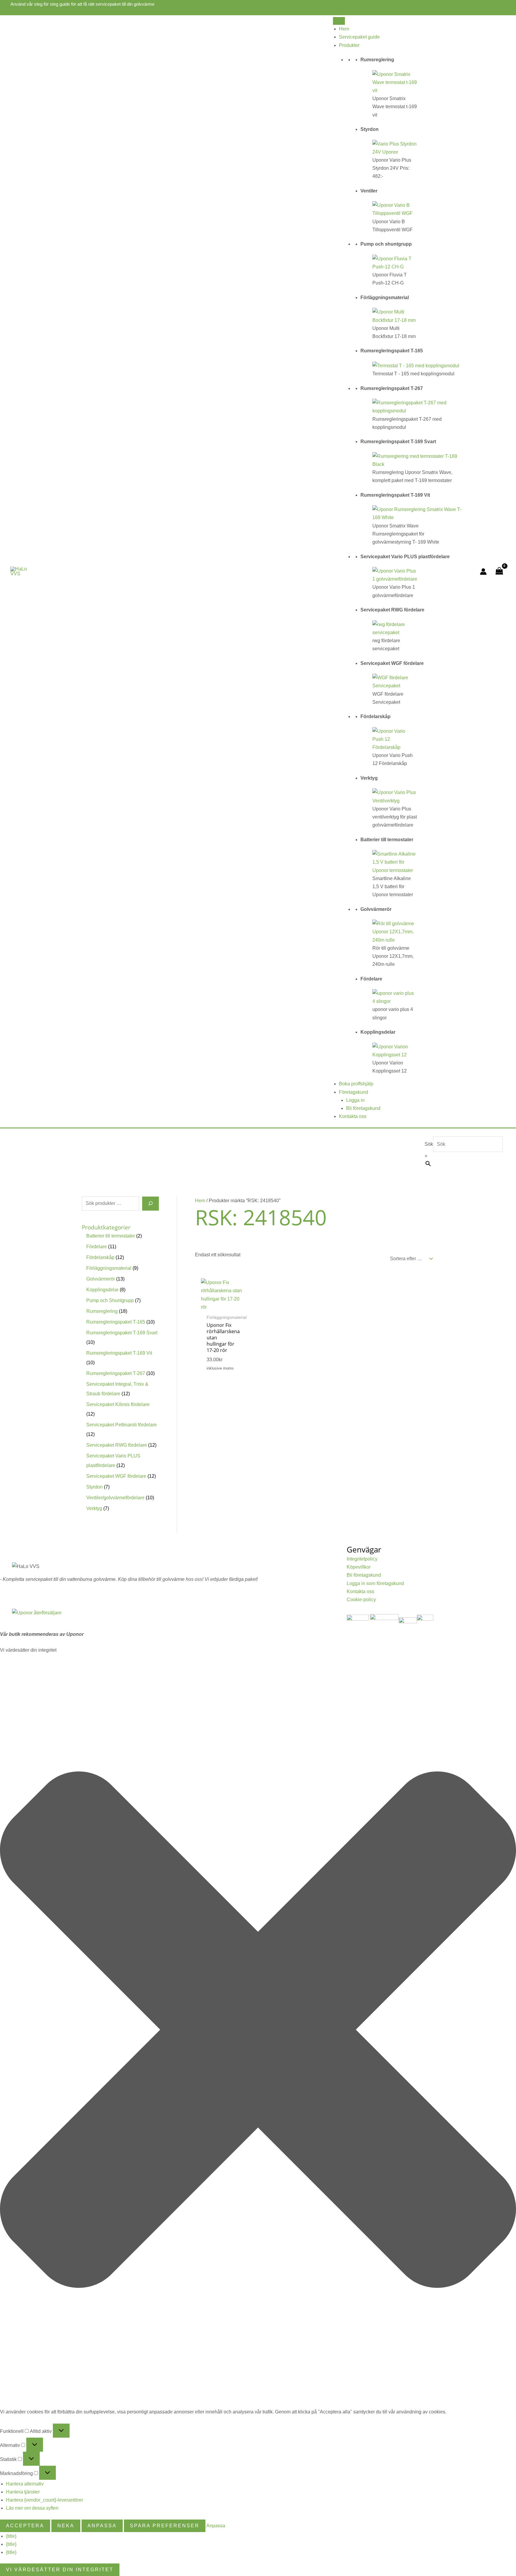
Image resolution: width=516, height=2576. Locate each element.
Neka (66, 2526)
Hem (344, 29)
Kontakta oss (353, 1116)
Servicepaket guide (359, 37)
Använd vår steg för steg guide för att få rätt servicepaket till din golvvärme (82, 4)
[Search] (150, 1203)
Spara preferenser (165, 2526)
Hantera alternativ (25, 2484)
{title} (11, 2536)
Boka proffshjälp (356, 1084)
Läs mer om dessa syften (32, 2508)
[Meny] (339, 21)
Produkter (349, 45)
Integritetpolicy (362, 1559)
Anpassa (102, 2526)
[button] (258, 2031)
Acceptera (25, 2526)
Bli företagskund (363, 1108)
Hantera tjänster (23, 2492)
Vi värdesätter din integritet (60, 2570)
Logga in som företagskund (375, 1583)
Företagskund (354, 1092)
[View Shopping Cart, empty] (499, 572)
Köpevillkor (359, 1567)
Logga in (355, 1100)
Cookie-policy (361, 1600)
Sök (429, 1144)
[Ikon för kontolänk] (483, 572)
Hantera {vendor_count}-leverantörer (44, 2500)
